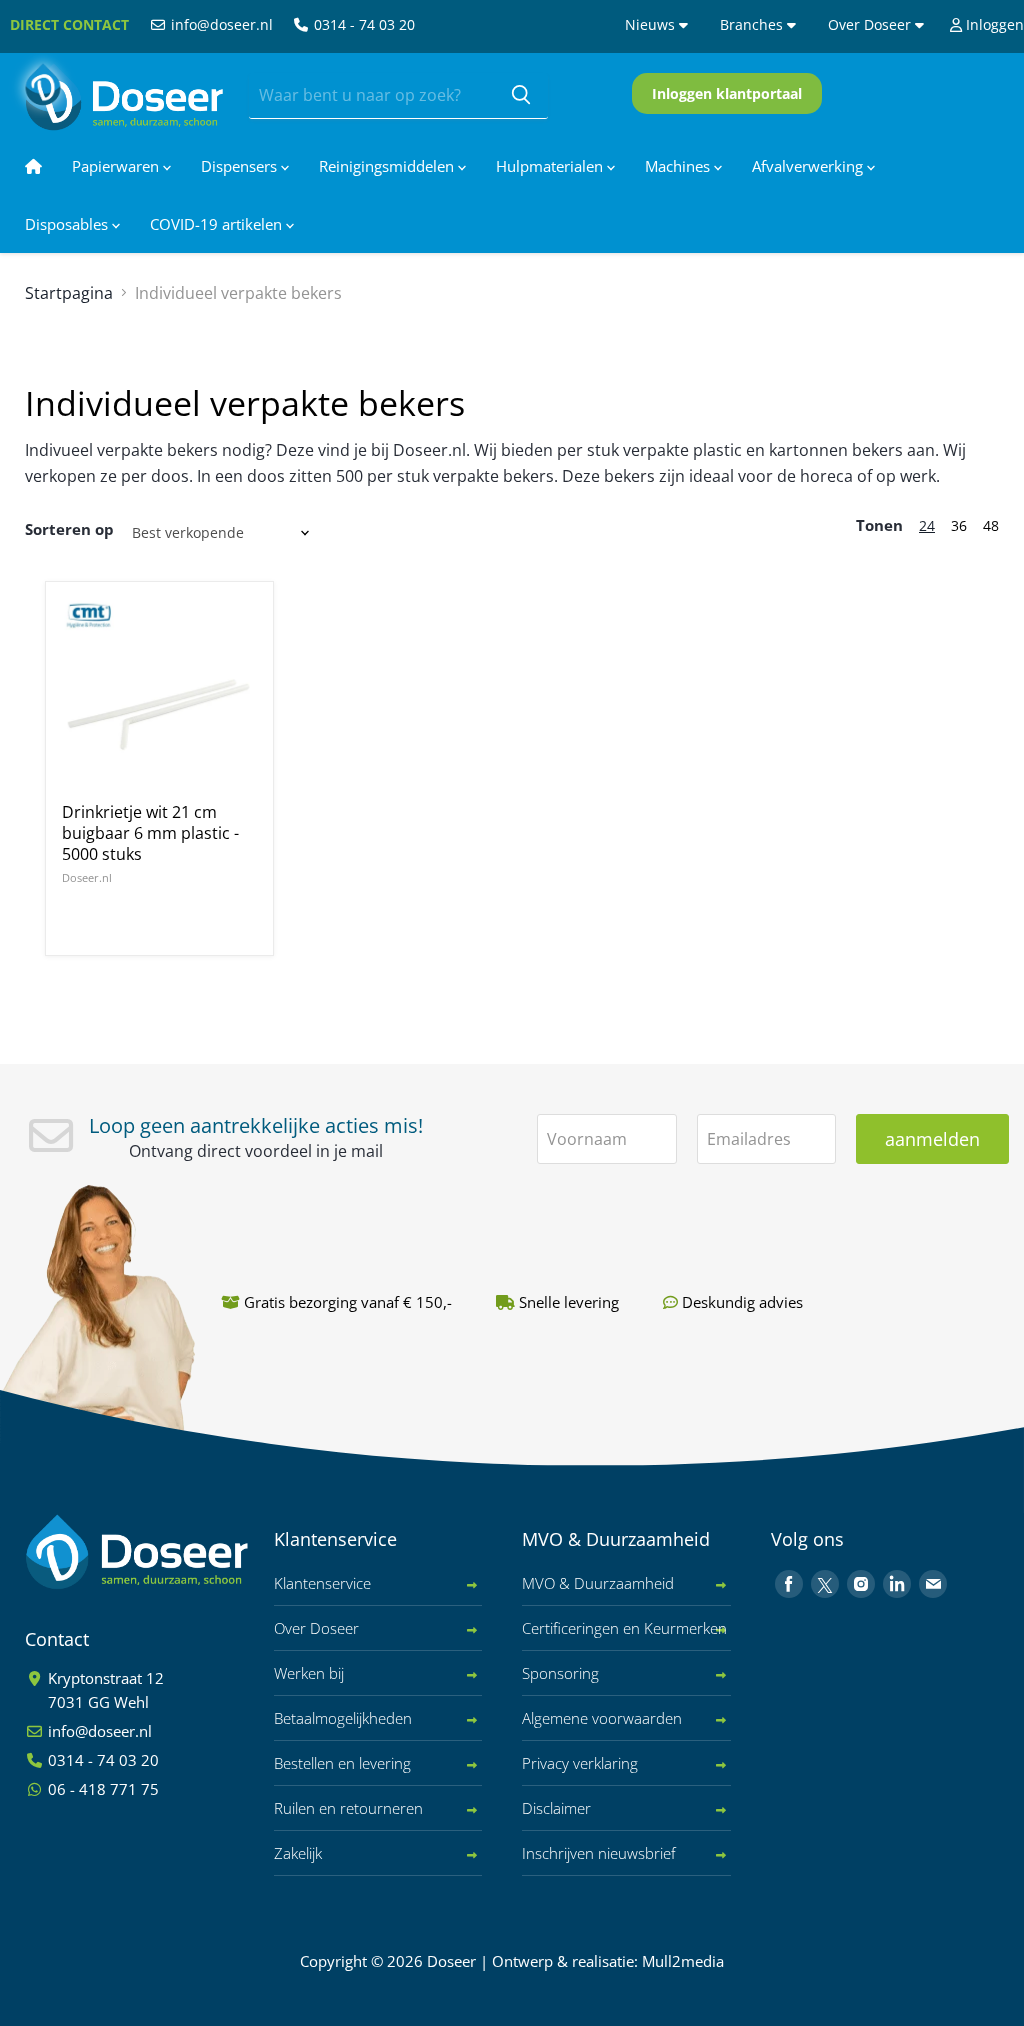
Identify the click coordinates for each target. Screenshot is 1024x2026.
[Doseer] (175, 1552)
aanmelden (932, 1139)
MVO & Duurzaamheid (598, 1583)
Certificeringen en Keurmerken (624, 1628)
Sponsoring (560, 1673)
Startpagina (69, 293)
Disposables (68, 224)
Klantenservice (322, 1583)
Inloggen (993, 24)
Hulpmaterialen (551, 166)
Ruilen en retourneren (348, 1808)
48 (991, 525)
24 (927, 525)
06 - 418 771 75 (101, 1789)
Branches (753, 24)
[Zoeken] (521, 96)
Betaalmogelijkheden (343, 1718)
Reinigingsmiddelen (388, 166)
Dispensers (241, 166)
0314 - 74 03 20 (362, 24)
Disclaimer (556, 1808)
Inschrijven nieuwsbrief (599, 1853)
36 (959, 525)
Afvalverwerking (809, 166)
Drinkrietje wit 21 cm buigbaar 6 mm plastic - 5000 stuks (150, 833)
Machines (679, 166)
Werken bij (309, 1673)
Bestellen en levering (342, 1763)
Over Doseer (871, 24)
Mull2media (683, 1961)
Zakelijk (298, 1853)
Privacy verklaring (580, 1763)
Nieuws (652, 24)
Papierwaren (117, 166)
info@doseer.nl (220, 24)
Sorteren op (69, 529)
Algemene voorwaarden (602, 1718)
